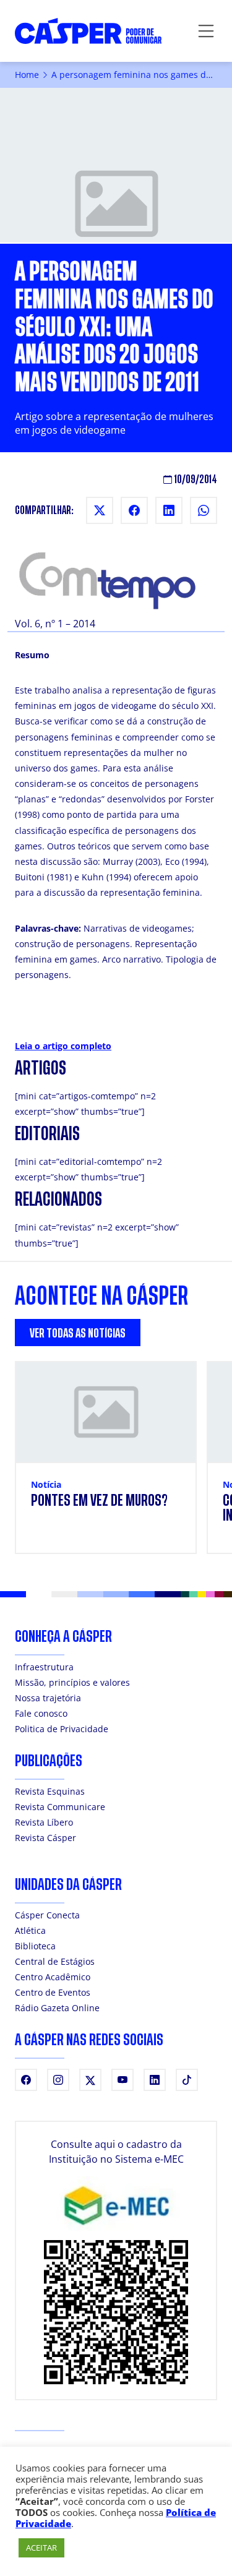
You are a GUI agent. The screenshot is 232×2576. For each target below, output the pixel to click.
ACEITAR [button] (41, 2548)
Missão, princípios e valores (72, 1682)
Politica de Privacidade (62, 1729)
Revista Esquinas (50, 1791)
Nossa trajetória (48, 1698)
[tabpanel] (116, 1465)
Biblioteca (35, 1946)
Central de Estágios (55, 1961)
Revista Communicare (60, 1807)
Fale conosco (41, 1713)
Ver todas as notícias (78, 1333)
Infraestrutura (44, 1667)
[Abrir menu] (206, 31)
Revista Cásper (45, 1838)
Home (27, 75)
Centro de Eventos (53, 1992)
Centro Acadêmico (53, 1977)
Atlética (30, 1930)
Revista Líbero (44, 1822)
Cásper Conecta (47, 1915)
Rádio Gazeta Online (57, 2008)
